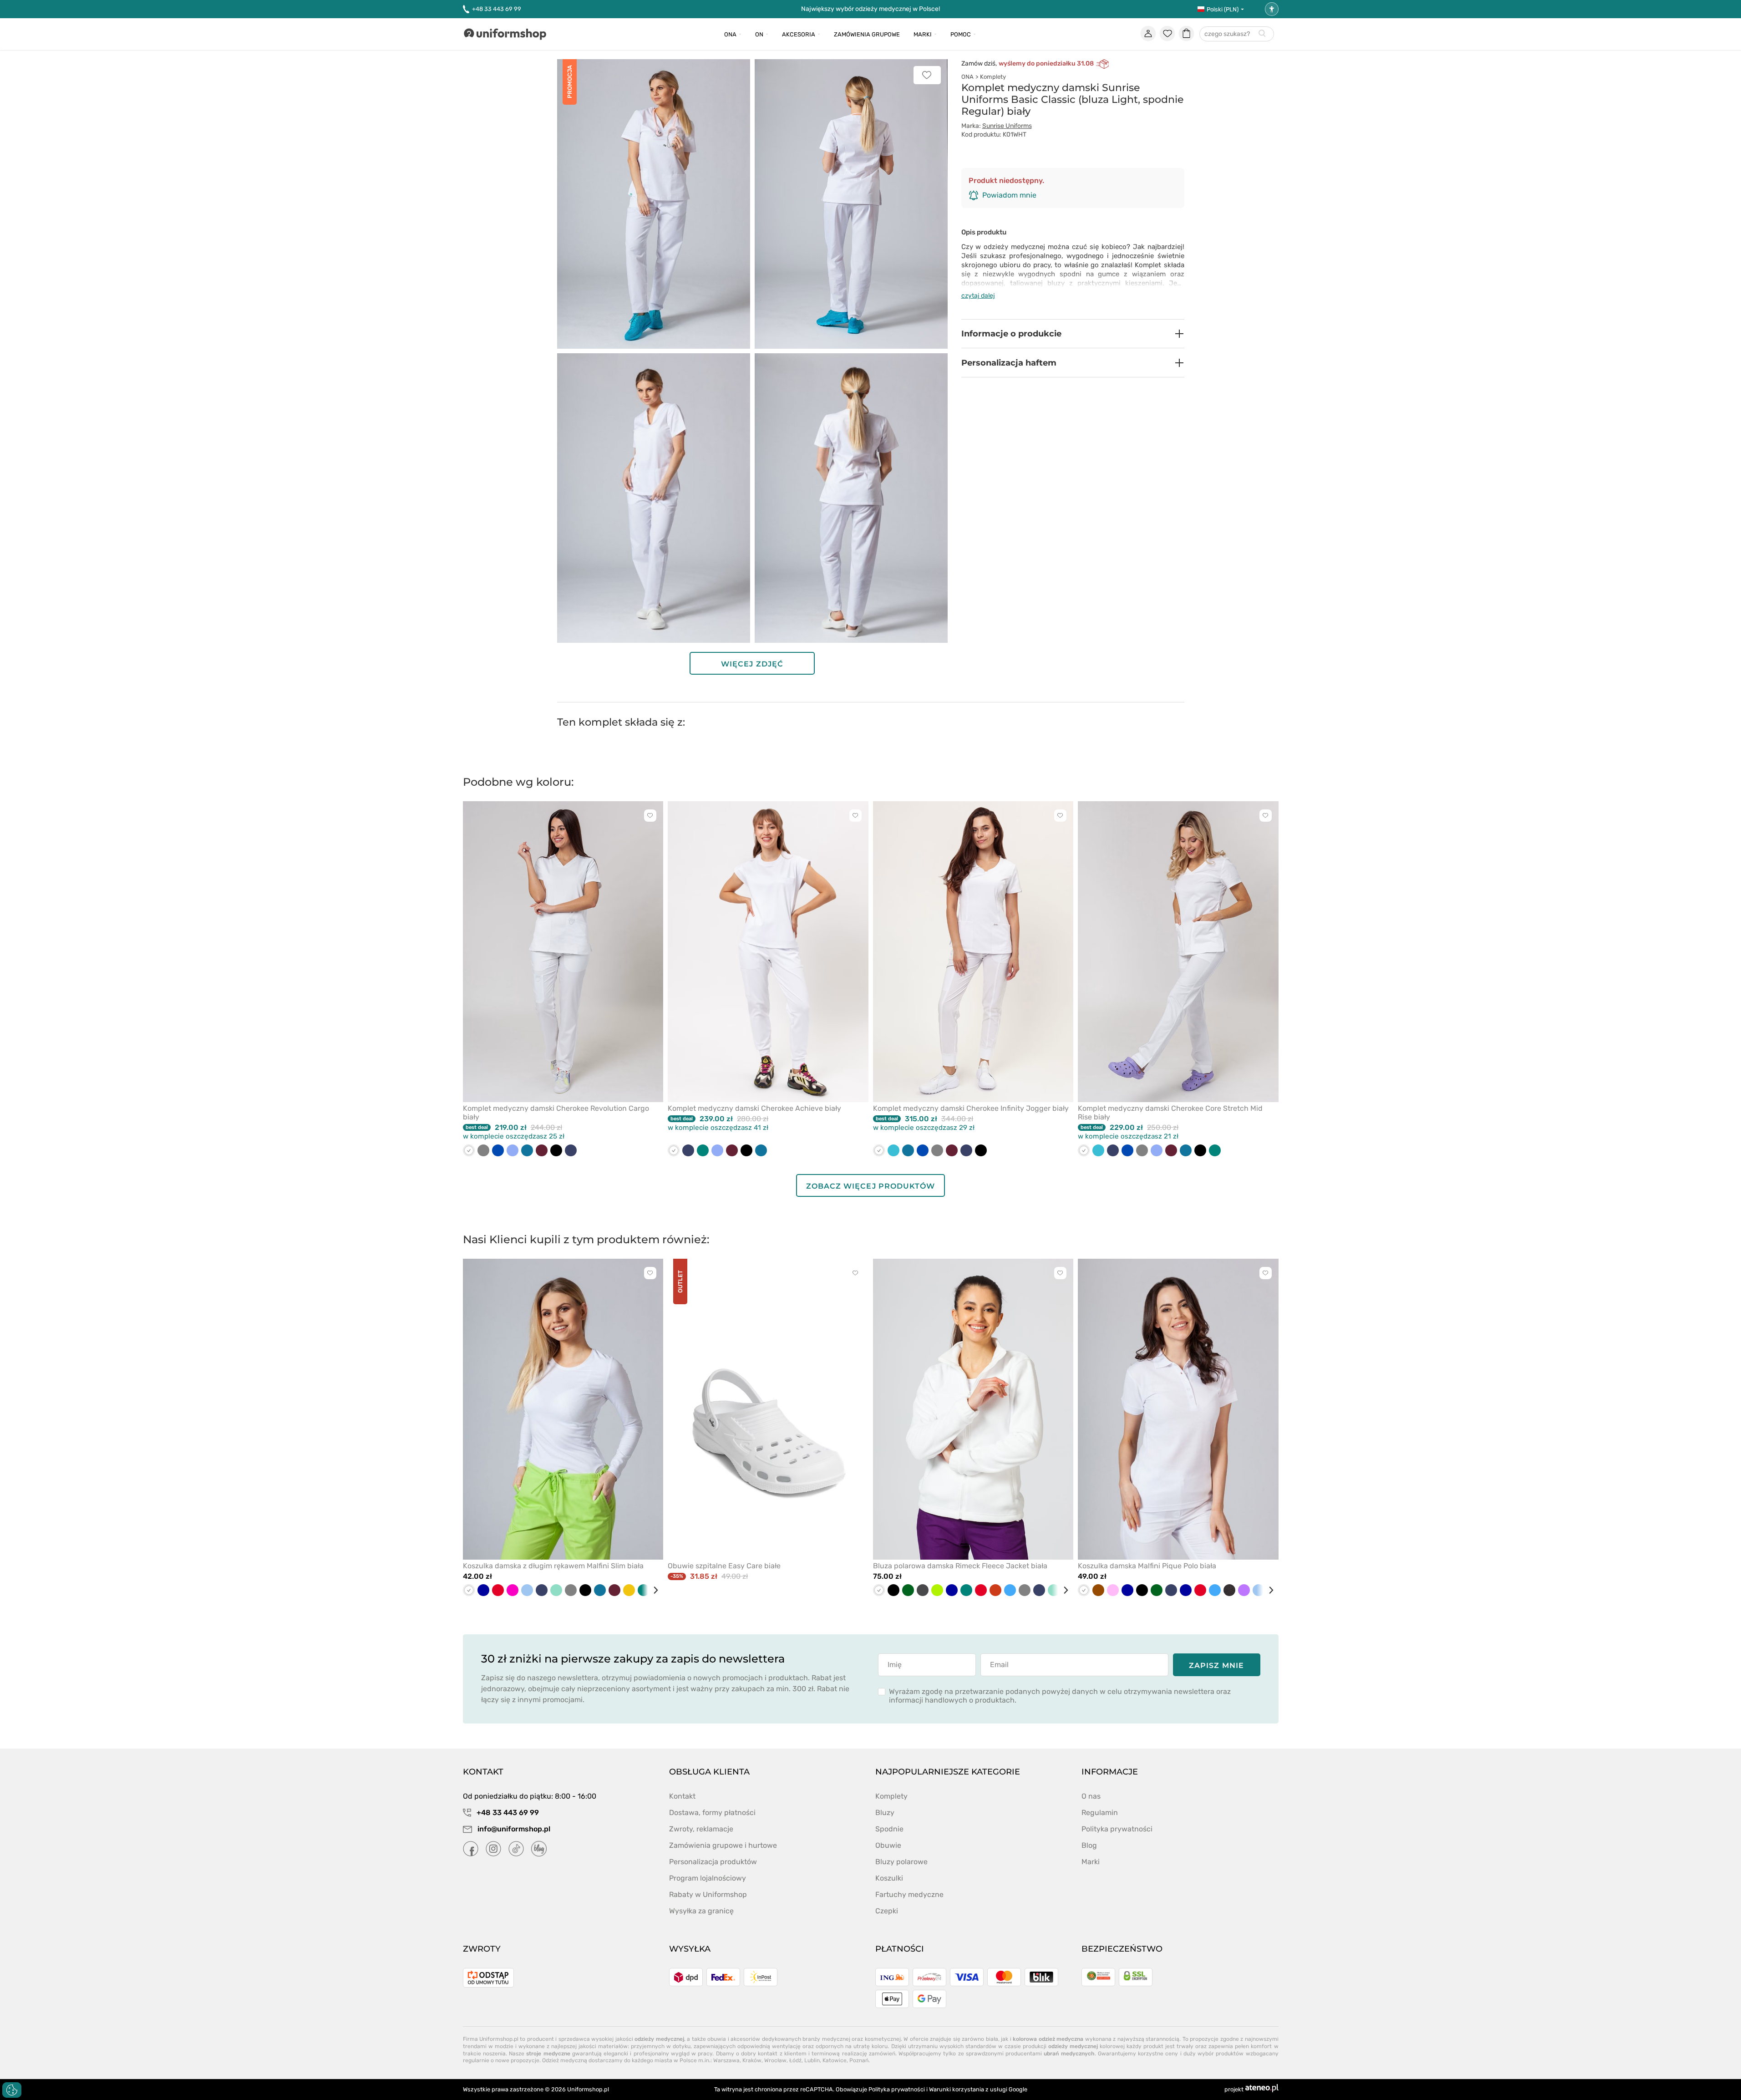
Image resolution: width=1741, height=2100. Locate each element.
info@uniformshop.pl (513, 1829)
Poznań (859, 2060)
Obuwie (888, 1845)
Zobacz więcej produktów (870, 1186)
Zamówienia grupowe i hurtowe (723, 1845)
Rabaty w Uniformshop (708, 1894)
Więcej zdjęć (752, 664)
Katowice (835, 2060)
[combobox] (1237, 34)
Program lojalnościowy (708, 1878)
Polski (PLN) (1223, 9)
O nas (1091, 1796)
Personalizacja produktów (713, 1862)
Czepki (887, 1911)
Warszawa (726, 2060)
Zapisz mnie (1216, 1665)
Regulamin (1100, 1813)
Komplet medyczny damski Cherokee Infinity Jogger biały (971, 1108)
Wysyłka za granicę (701, 1911)
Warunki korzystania (957, 2089)
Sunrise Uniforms (1007, 126)
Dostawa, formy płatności (712, 1813)
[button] (1073, 334)
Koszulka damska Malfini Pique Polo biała (1147, 1566)
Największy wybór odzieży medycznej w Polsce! (870, 9)
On (759, 34)
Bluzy (885, 1813)
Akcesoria (799, 34)
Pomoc (961, 34)
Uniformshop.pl (588, 2089)
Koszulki (889, 1878)
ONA (967, 77)
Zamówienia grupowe (867, 34)
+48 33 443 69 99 (497, 9)
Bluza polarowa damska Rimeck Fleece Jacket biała (960, 1566)
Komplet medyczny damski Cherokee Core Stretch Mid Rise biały (1170, 1113)
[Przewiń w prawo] (652, 1590)
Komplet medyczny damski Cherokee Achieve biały (754, 1108)
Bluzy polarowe (901, 1862)
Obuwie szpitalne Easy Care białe (724, 1566)
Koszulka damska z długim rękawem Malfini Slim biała (553, 1566)
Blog (1089, 1845)
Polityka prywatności (1117, 1829)
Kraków (752, 2060)
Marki (923, 34)
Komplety (993, 77)
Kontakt (682, 1796)
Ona (730, 34)
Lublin (812, 2060)
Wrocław (775, 2060)
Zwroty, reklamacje (701, 1829)
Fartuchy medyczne (909, 1894)
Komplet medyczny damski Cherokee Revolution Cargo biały (556, 1113)
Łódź (795, 2060)
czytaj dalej (978, 296)
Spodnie (889, 1829)
